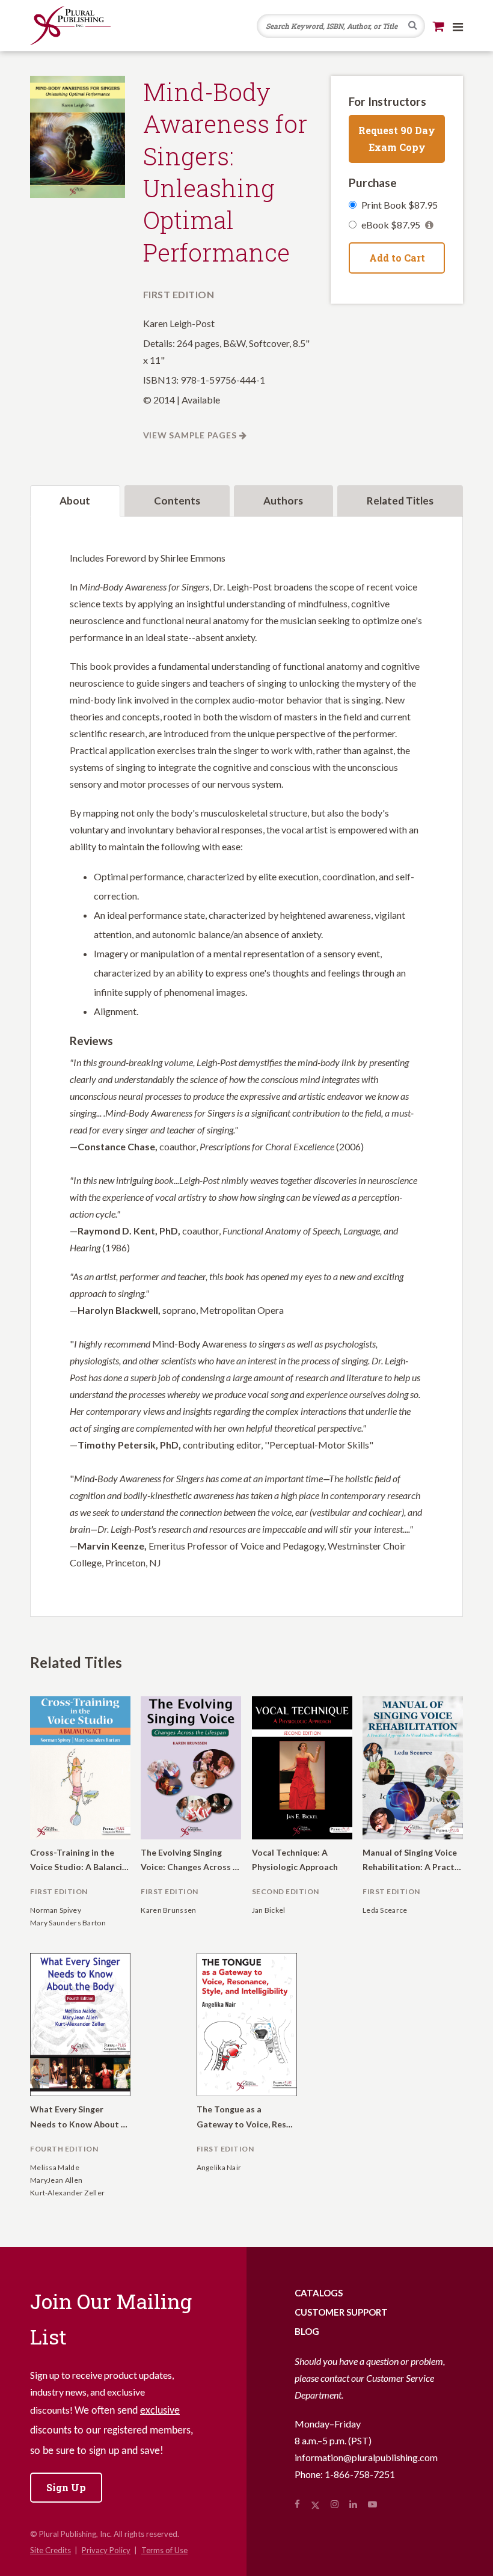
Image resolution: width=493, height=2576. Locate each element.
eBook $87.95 (392, 225)
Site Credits (51, 2550)
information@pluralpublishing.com (366, 2457)
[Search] (413, 26)
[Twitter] (315, 2504)
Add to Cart (397, 258)
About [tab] (75, 501)
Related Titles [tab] (400, 501)
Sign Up (66, 2487)
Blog (307, 2331)
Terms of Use (164, 2550)
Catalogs (319, 2293)
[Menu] (458, 26)
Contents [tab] (177, 501)
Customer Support (341, 2312)
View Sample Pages (190, 435)
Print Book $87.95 (400, 205)
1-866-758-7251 (360, 2474)
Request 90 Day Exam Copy (397, 139)
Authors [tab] (283, 501)
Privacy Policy (106, 2550)
